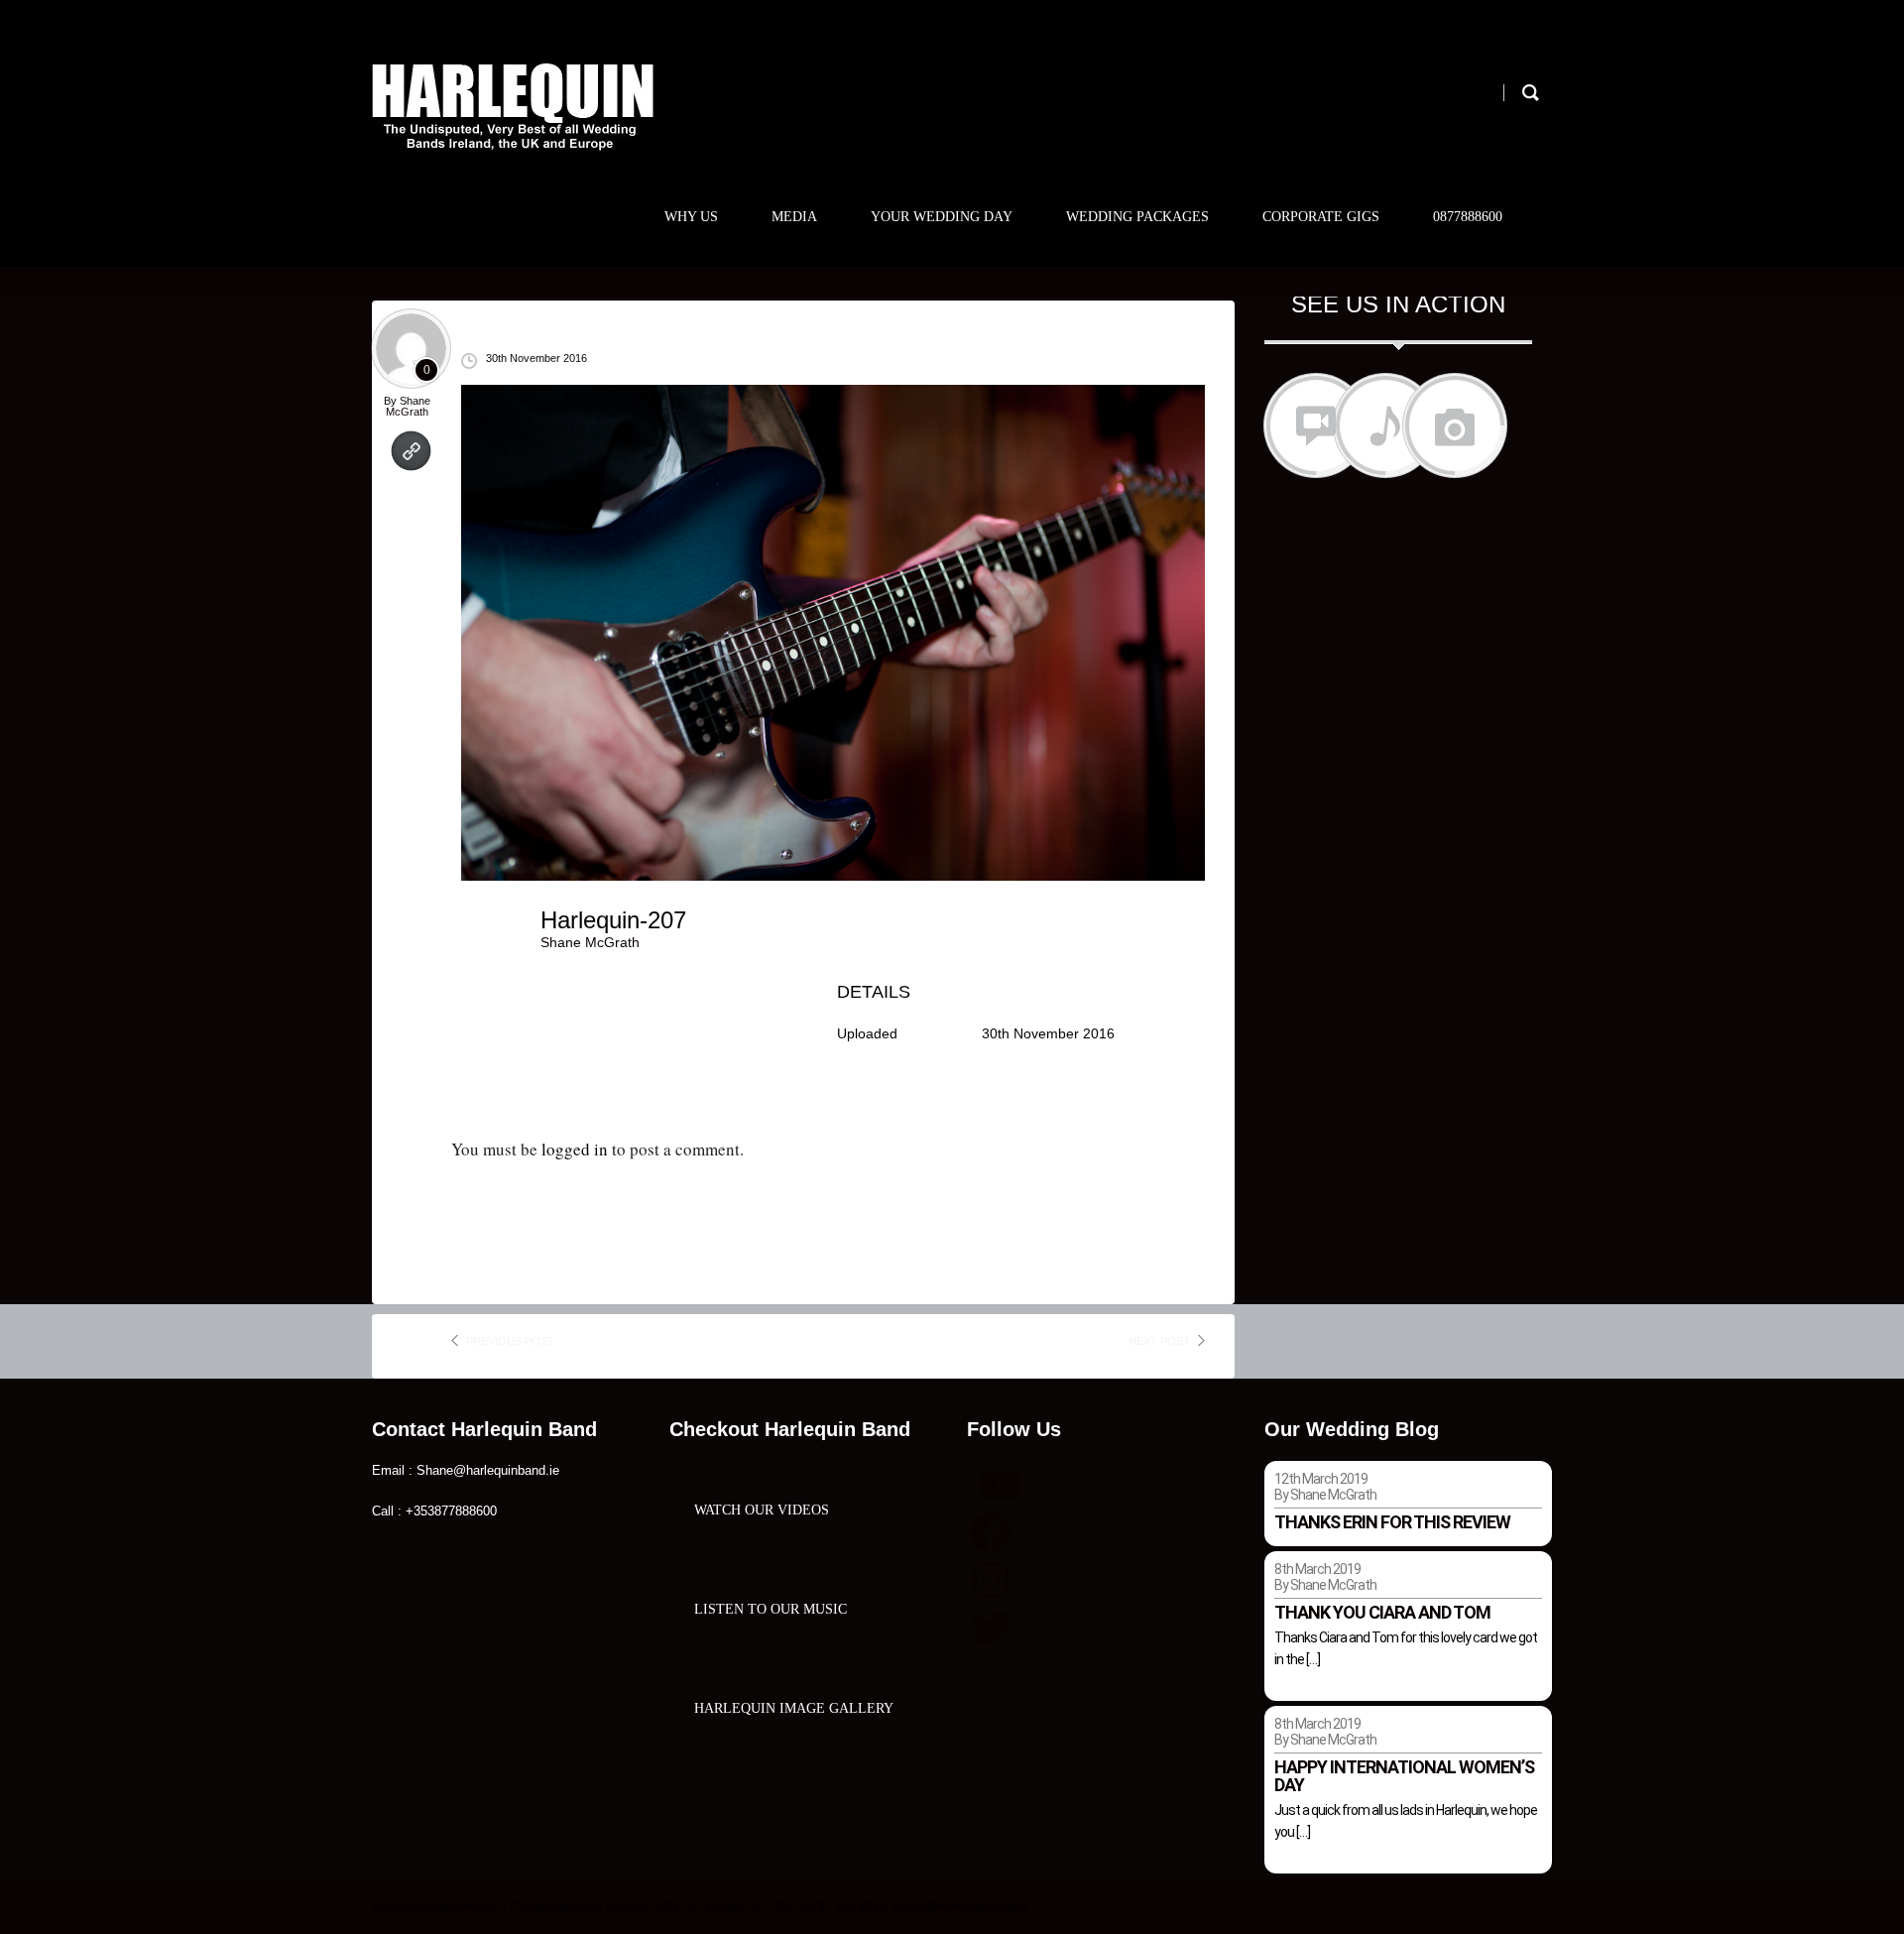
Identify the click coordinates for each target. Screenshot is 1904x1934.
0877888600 (1468, 217)
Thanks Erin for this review (1392, 1522)
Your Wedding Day (942, 217)
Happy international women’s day (1404, 1776)
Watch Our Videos (762, 1510)
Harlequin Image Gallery (794, 1708)
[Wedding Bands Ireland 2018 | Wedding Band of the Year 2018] (513, 106)
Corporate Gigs (1321, 217)
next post (1159, 1341)
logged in (575, 1149)
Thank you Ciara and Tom (1382, 1612)
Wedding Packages (1137, 217)
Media (794, 217)
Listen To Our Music (771, 1609)
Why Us (691, 217)
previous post (510, 1341)
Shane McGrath (408, 406)
